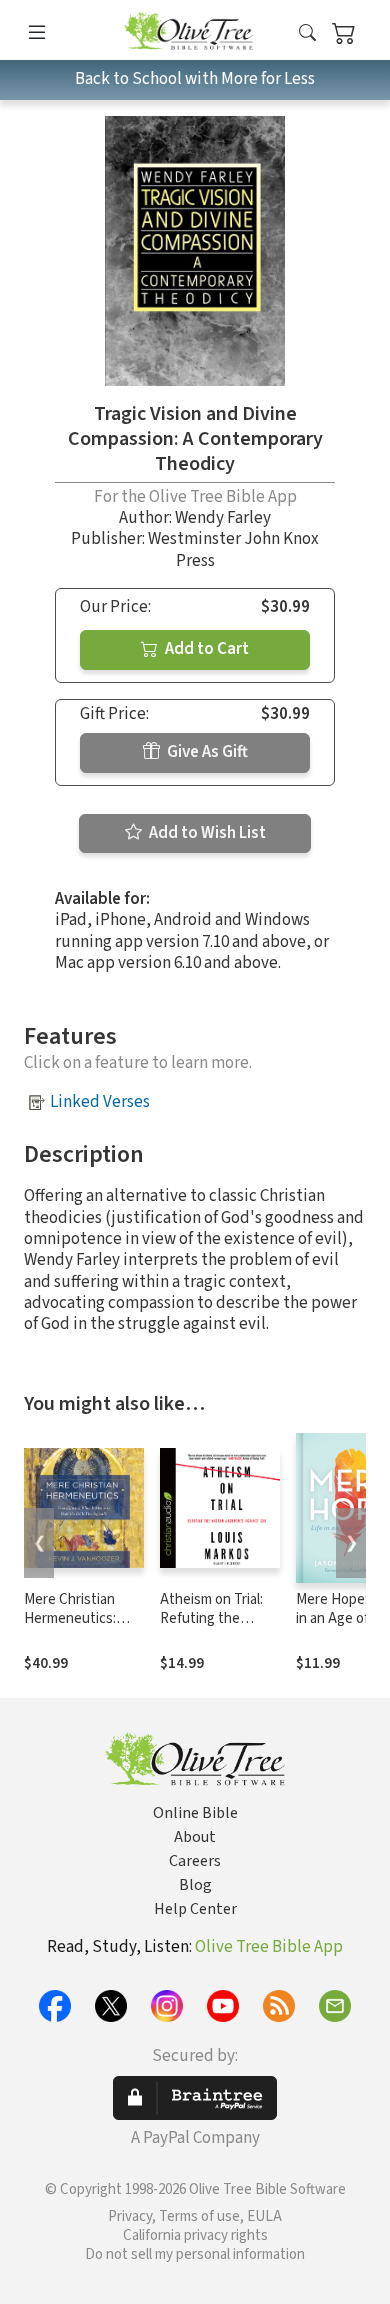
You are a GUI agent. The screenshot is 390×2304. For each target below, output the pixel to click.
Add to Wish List (206, 833)
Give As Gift (206, 752)
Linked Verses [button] (100, 1102)
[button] (307, 33)
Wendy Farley (223, 518)
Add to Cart (205, 649)
